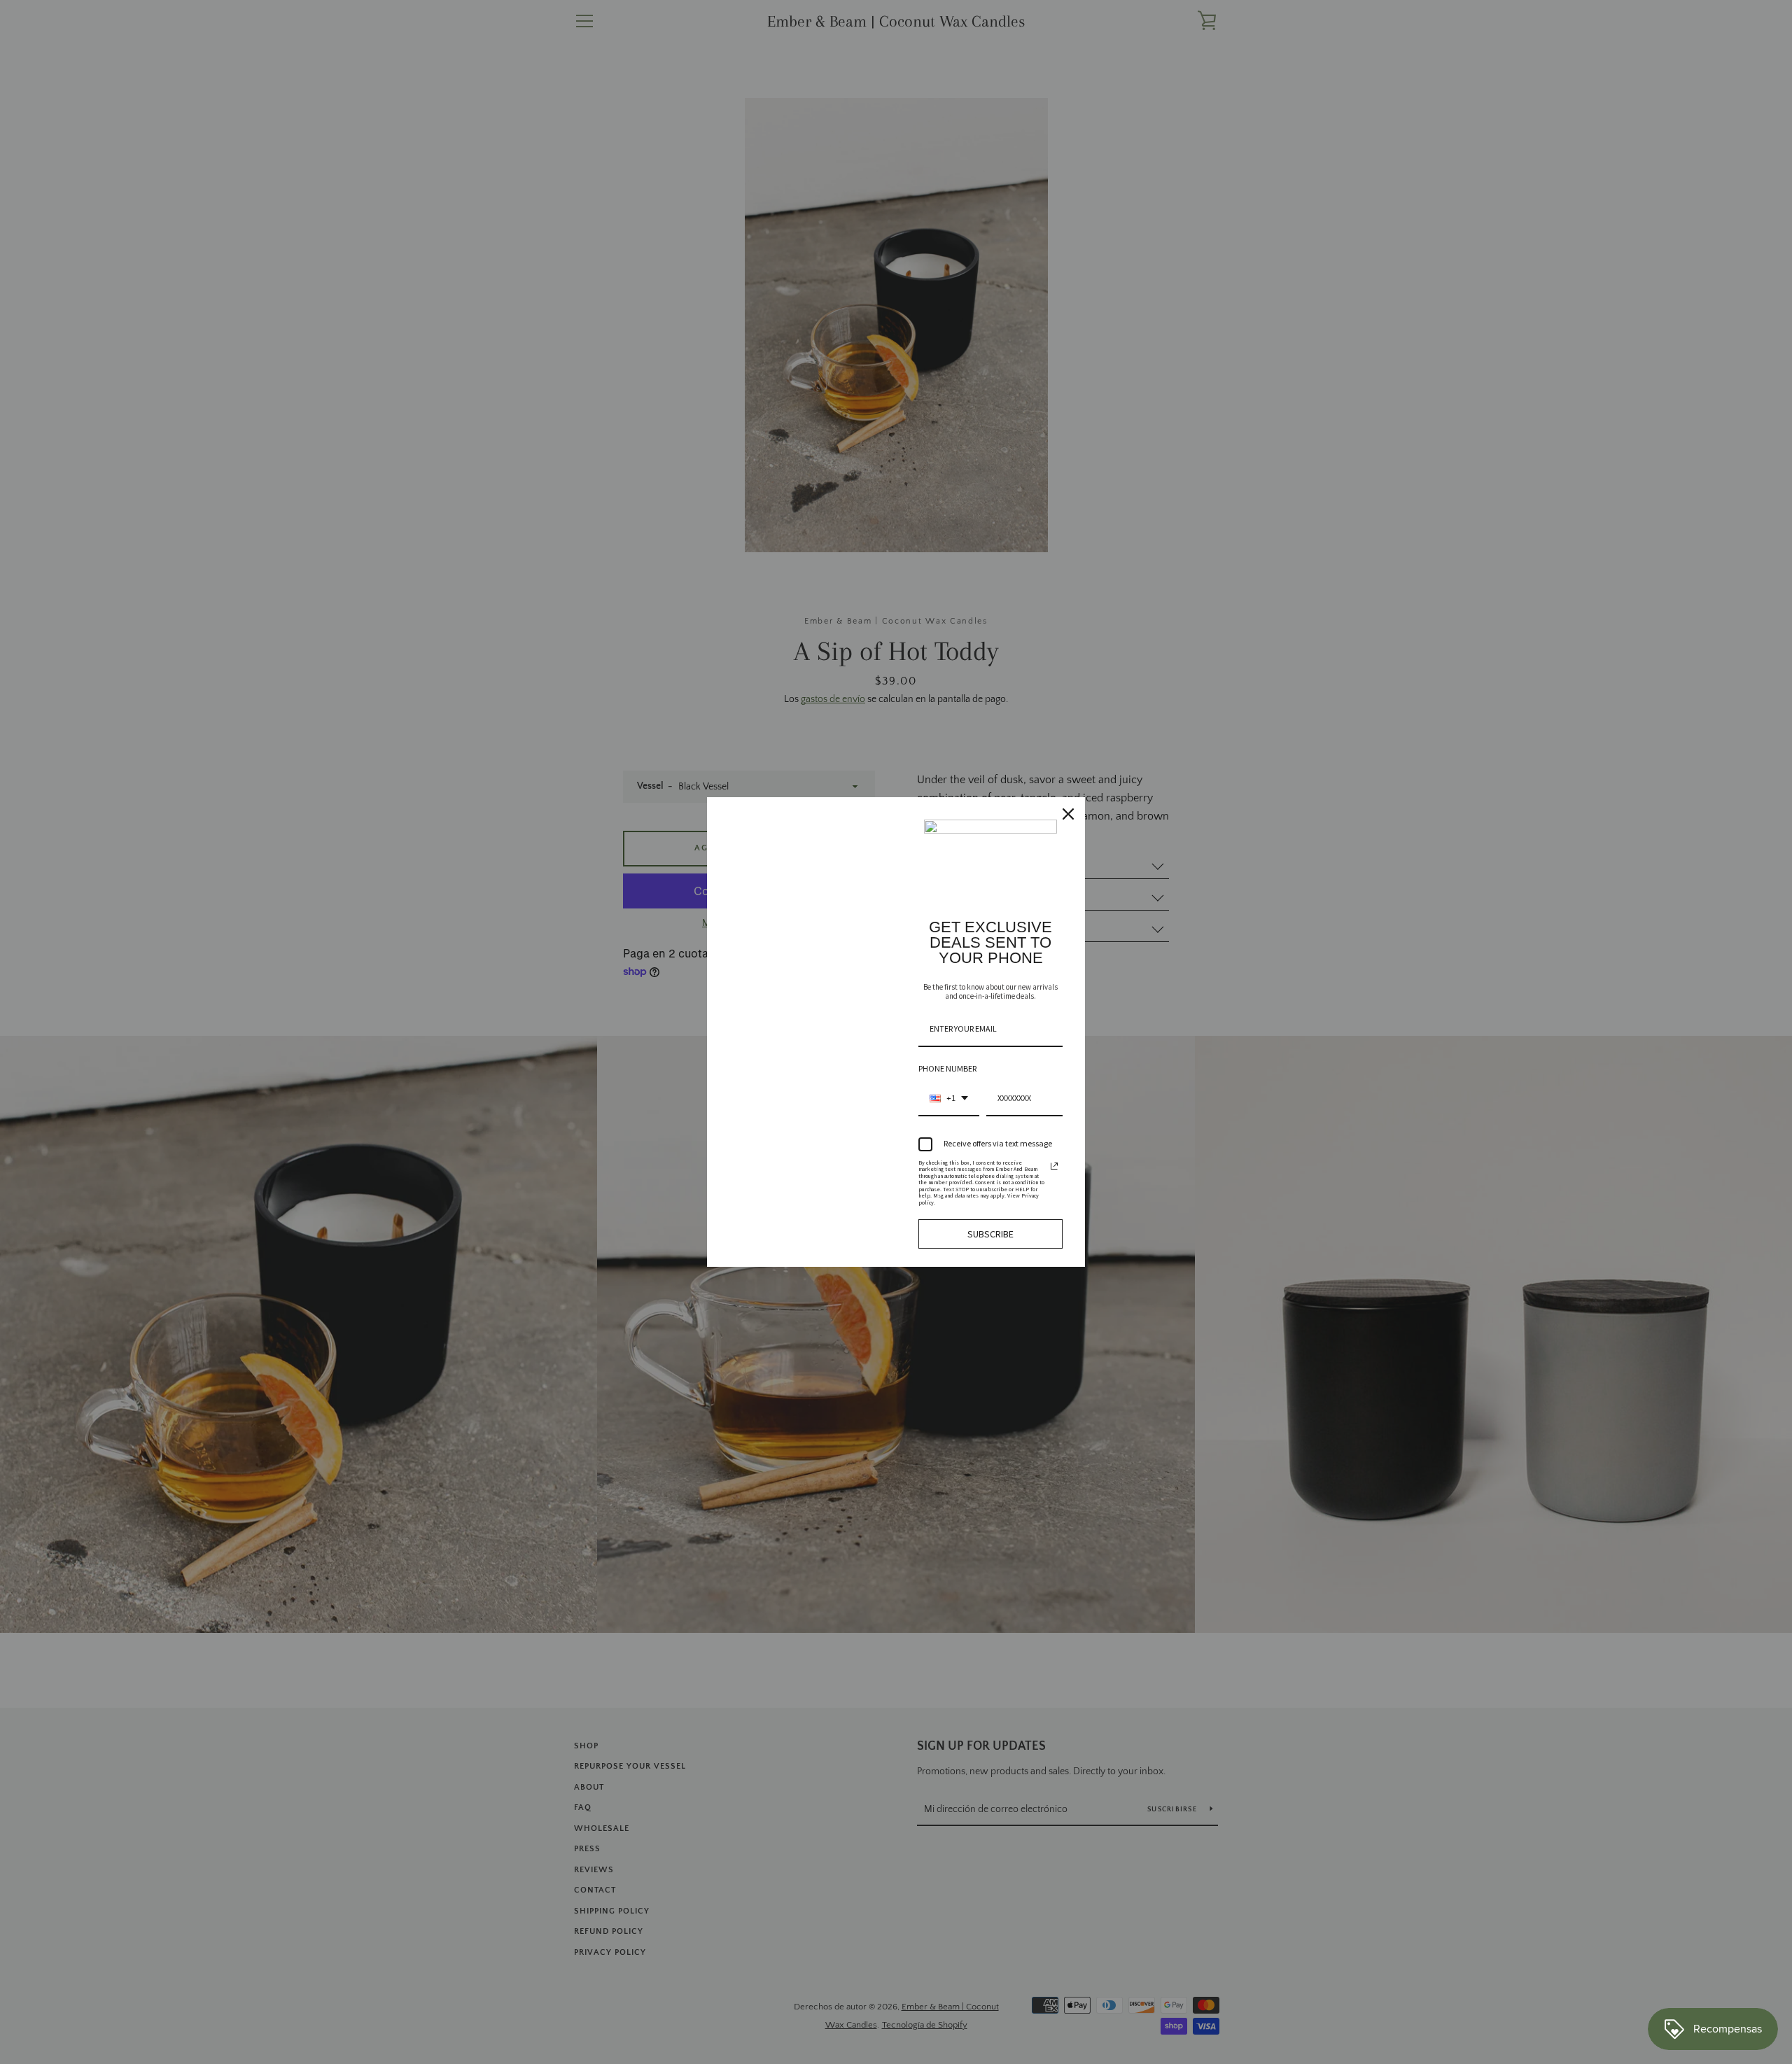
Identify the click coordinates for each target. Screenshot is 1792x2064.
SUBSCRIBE (990, 1234)
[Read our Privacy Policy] (1054, 1166)
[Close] (1068, 814)
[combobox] (949, 1099)
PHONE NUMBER (947, 1068)
